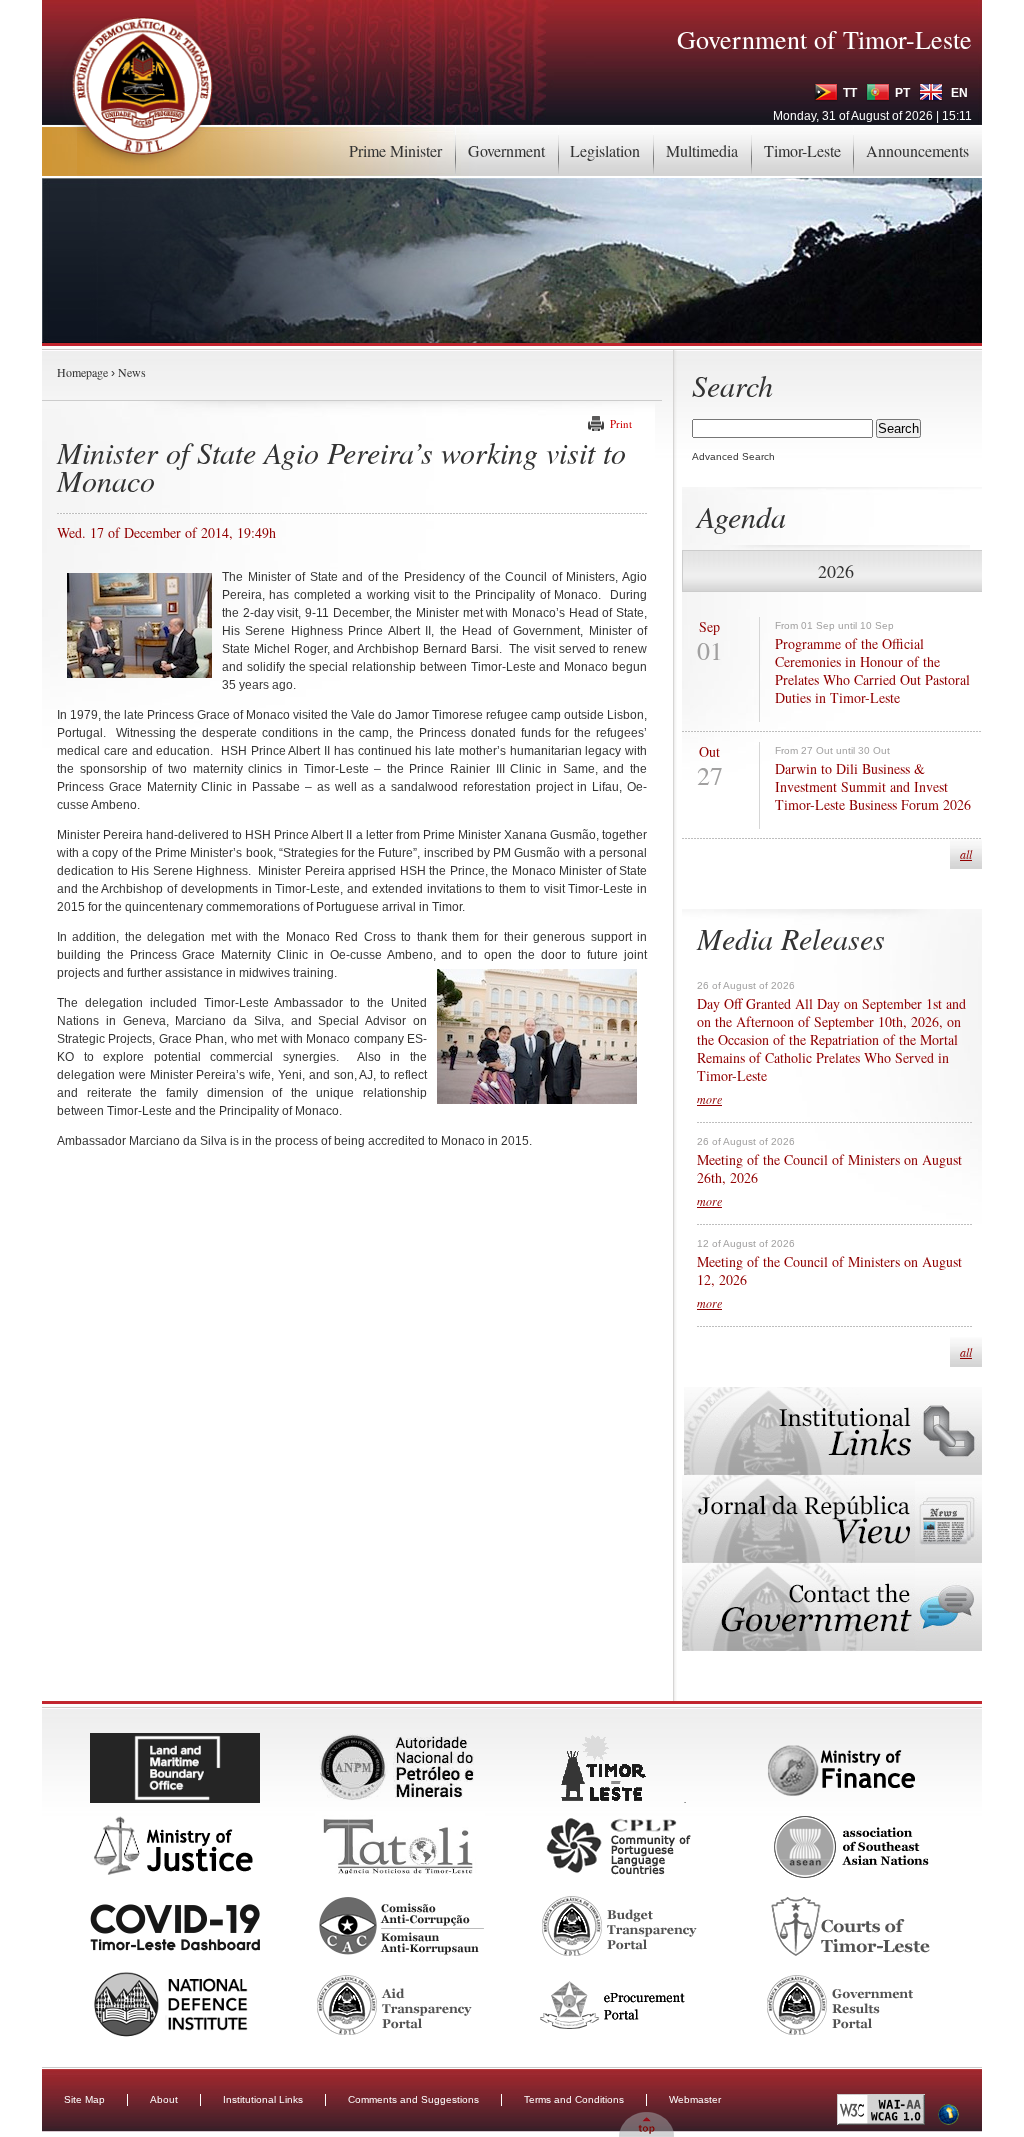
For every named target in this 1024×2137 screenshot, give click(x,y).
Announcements (917, 150)
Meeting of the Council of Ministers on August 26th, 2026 (829, 1169)
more (709, 1099)
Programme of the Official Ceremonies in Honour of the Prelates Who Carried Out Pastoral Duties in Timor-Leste (872, 671)
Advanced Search (733, 456)
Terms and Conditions (574, 2099)
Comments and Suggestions (413, 2099)
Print (621, 423)
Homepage (82, 372)
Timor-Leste (802, 150)
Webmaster (695, 2099)
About (164, 2099)
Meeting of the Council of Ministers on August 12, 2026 (829, 1271)
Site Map (84, 2099)
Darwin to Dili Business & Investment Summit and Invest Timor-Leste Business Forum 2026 (873, 787)
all (966, 854)
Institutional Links (263, 2099)
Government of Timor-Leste (824, 39)
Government (506, 150)
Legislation (605, 150)
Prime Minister (395, 150)
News (132, 372)
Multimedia (702, 150)
